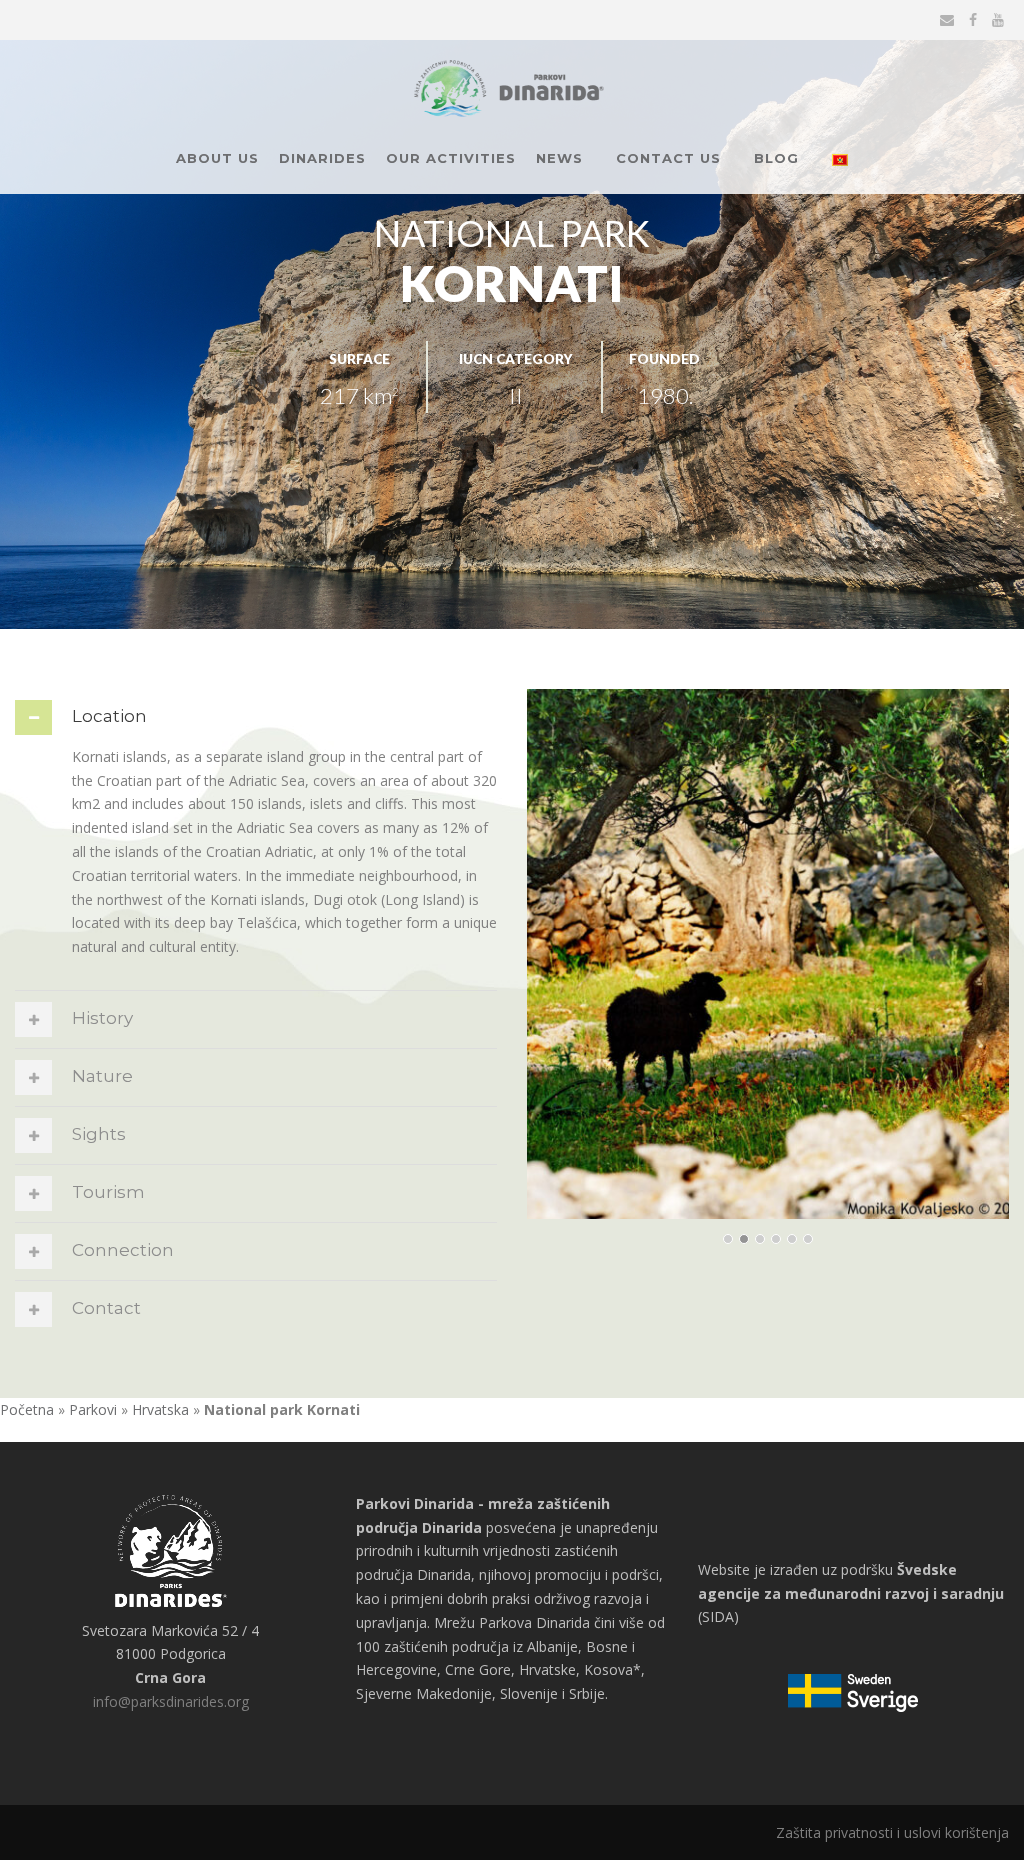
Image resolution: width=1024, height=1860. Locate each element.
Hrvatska (160, 1409)
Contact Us (668, 158)
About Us (217, 158)
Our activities (451, 158)
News (559, 158)
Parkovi (93, 1409)
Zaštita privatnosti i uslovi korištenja (892, 1832)
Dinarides (322, 158)
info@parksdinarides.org (171, 1701)
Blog (776, 158)
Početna (27, 1409)
